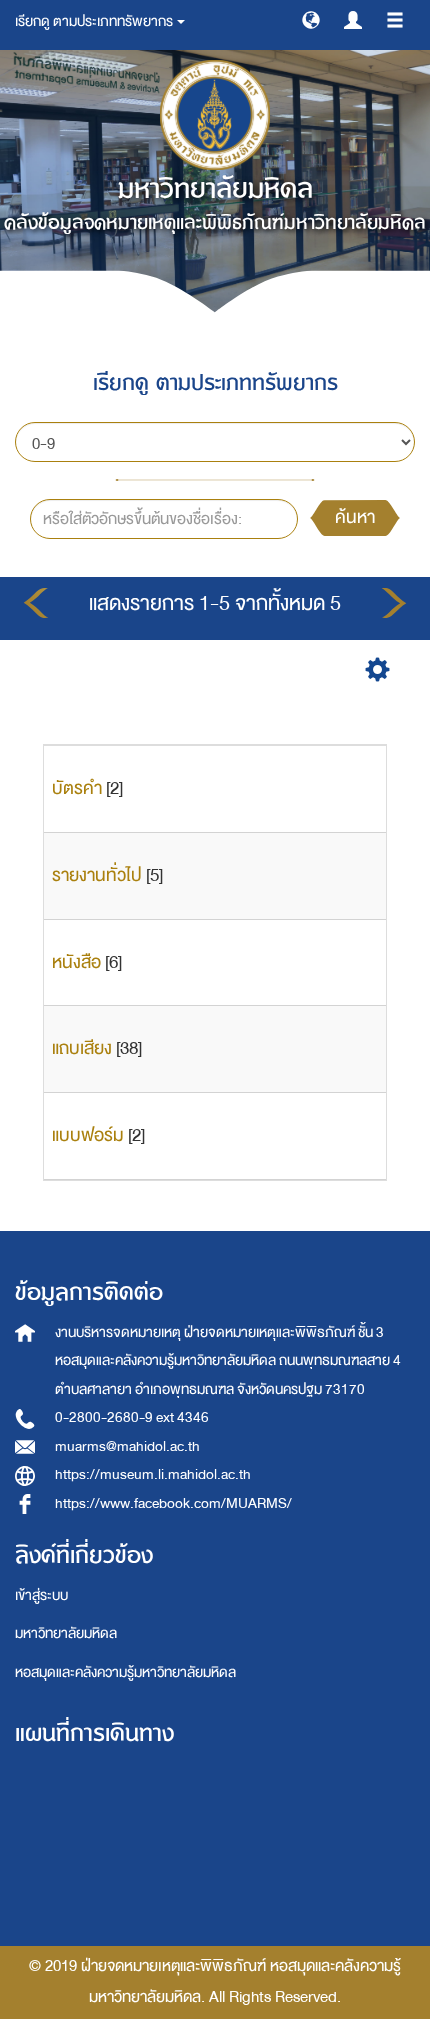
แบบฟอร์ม (88, 1135)
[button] (311, 19)
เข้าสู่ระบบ (41, 1595)
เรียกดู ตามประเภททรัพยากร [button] (95, 21)
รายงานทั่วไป (97, 875)
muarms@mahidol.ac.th (127, 1446)
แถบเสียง (82, 1048)
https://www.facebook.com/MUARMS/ (173, 1503)
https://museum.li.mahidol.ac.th (153, 1474)
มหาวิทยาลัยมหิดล (66, 1633)
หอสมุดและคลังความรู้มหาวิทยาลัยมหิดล (125, 1672)
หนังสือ (76, 962)
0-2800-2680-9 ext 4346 (132, 1417)
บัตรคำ (77, 788)
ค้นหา (355, 517)
